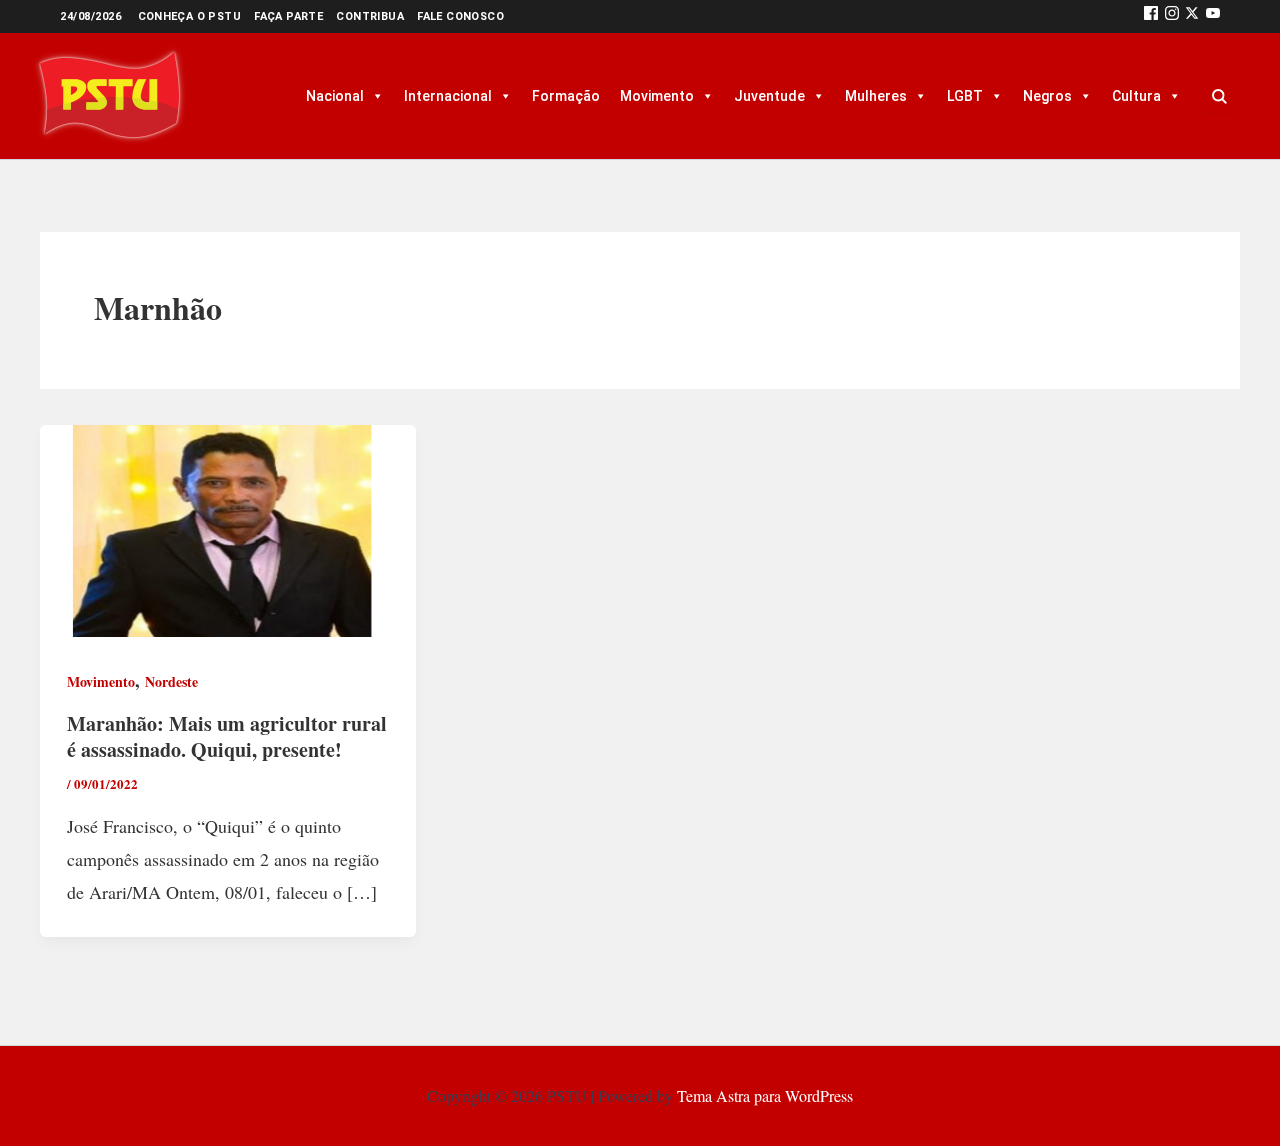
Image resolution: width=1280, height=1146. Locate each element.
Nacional (335, 96)
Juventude (769, 96)
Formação (566, 96)
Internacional (448, 96)
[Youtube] (1213, 16)
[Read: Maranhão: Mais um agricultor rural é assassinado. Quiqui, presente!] (228, 528)
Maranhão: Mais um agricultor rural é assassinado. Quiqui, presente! (227, 736)
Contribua (370, 16)
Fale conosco (460, 16)
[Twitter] (1192, 16)
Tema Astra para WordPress (765, 1095)
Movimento (657, 96)
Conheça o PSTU (190, 16)
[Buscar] (1219, 96)
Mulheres (876, 96)
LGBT (965, 96)
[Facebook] (1151, 16)
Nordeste (171, 681)
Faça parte (288, 16)
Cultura (1136, 96)
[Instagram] (1172, 16)
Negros (1047, 96)
